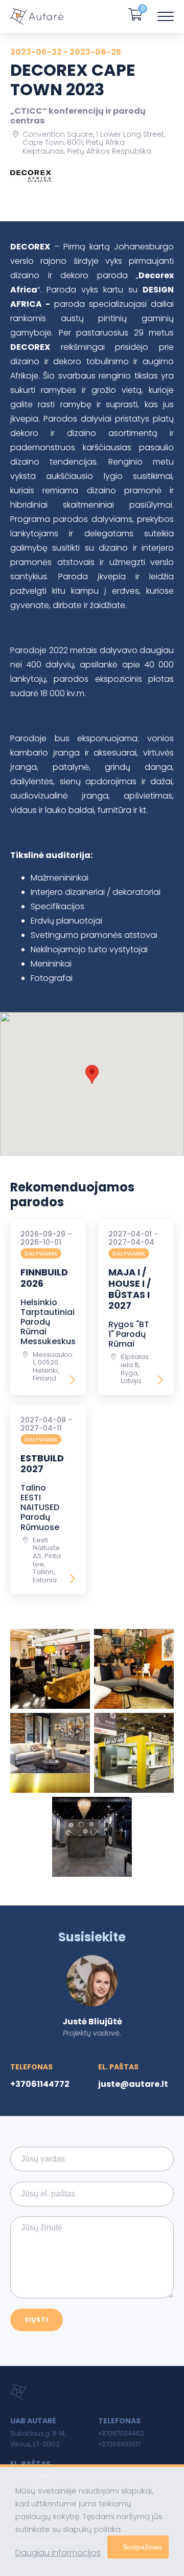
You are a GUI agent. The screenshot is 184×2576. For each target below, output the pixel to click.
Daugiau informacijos (58, 2553)
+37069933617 (119, 2444)
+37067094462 (121, 2433)
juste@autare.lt (133, 2084)
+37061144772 (40, 2084)
